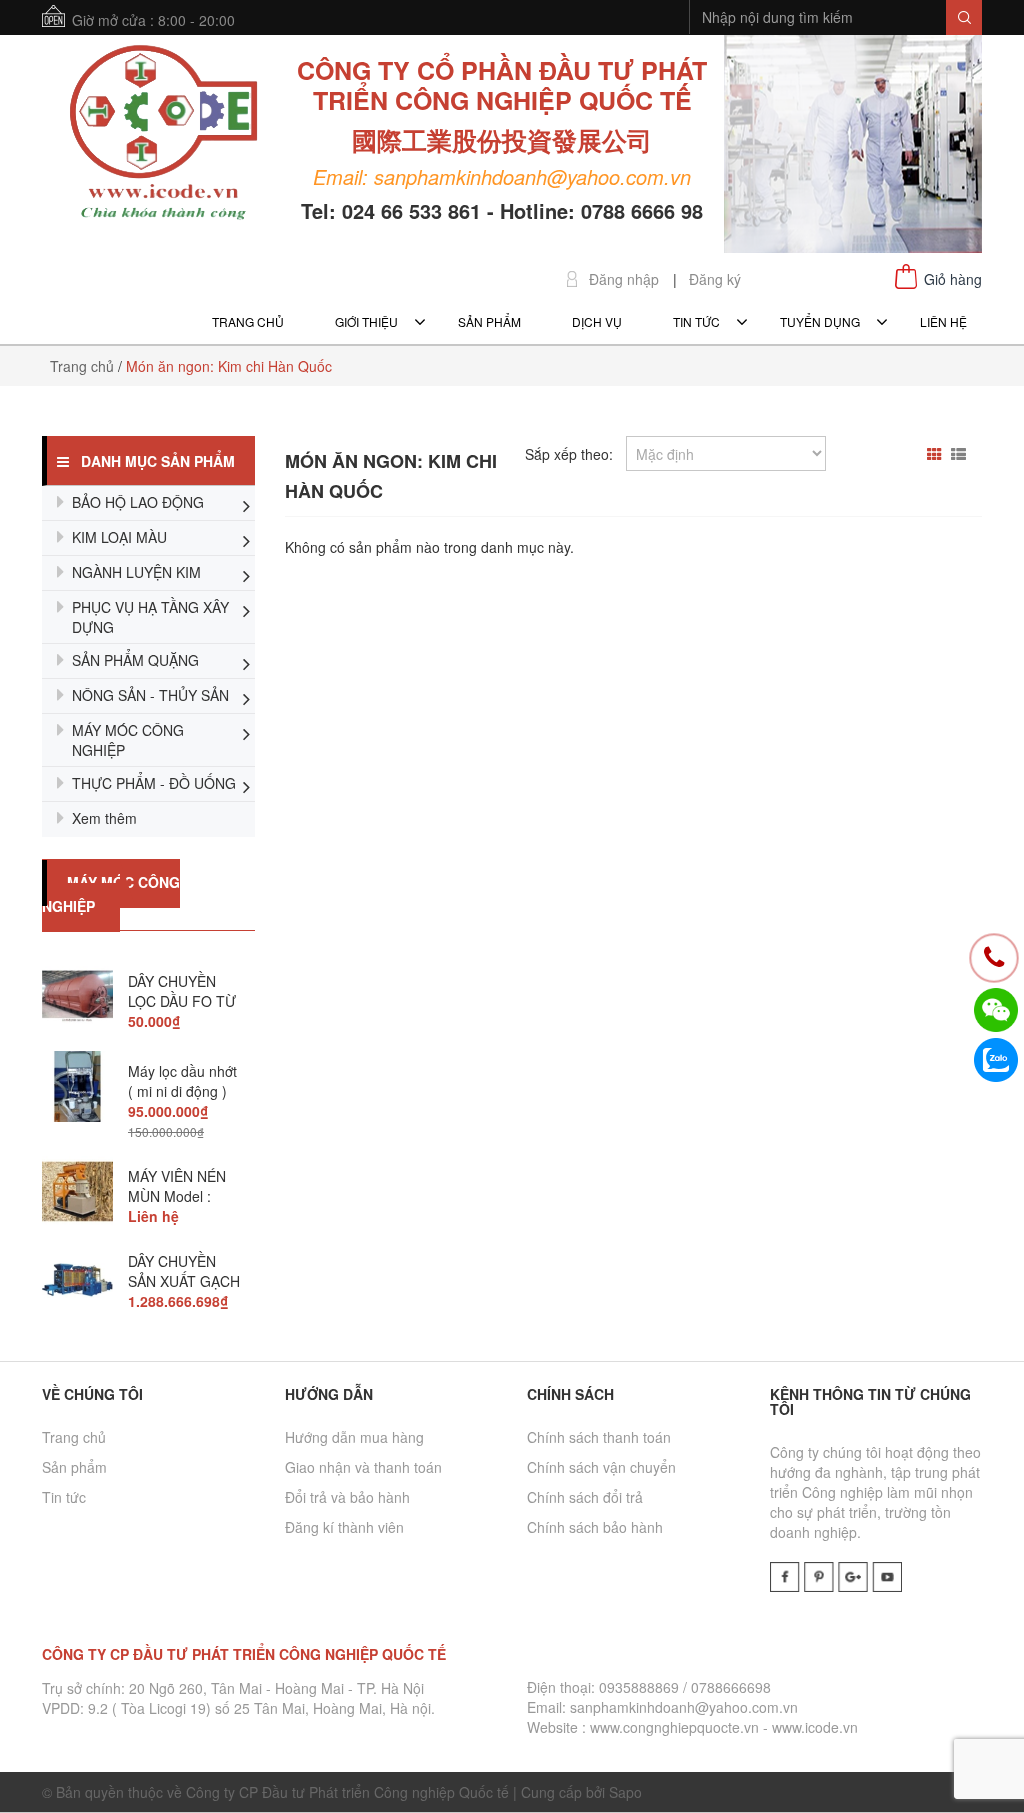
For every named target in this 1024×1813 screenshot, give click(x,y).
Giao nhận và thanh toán (363, 1467)
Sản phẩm (74, 1467)
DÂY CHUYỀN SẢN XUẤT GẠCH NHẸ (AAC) (184, 1281)
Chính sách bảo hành (595, 1527)
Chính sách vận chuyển (601, 1467)
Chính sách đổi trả (585, 1497)
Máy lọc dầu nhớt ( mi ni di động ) (182, 1081)
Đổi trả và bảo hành (347, 1497)
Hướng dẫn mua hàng (354, 1437)
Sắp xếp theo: (569, 454)
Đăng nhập (624, 279)
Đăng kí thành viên (344, 1527)
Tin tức (64, 1497)
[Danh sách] (961, 454)
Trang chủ (82, 366)
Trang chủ (74, 1437)
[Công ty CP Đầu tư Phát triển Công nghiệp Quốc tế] (163, 135)
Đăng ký (715, 279)
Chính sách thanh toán (599, 1437)
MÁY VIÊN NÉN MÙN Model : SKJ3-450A (177, 1196)
